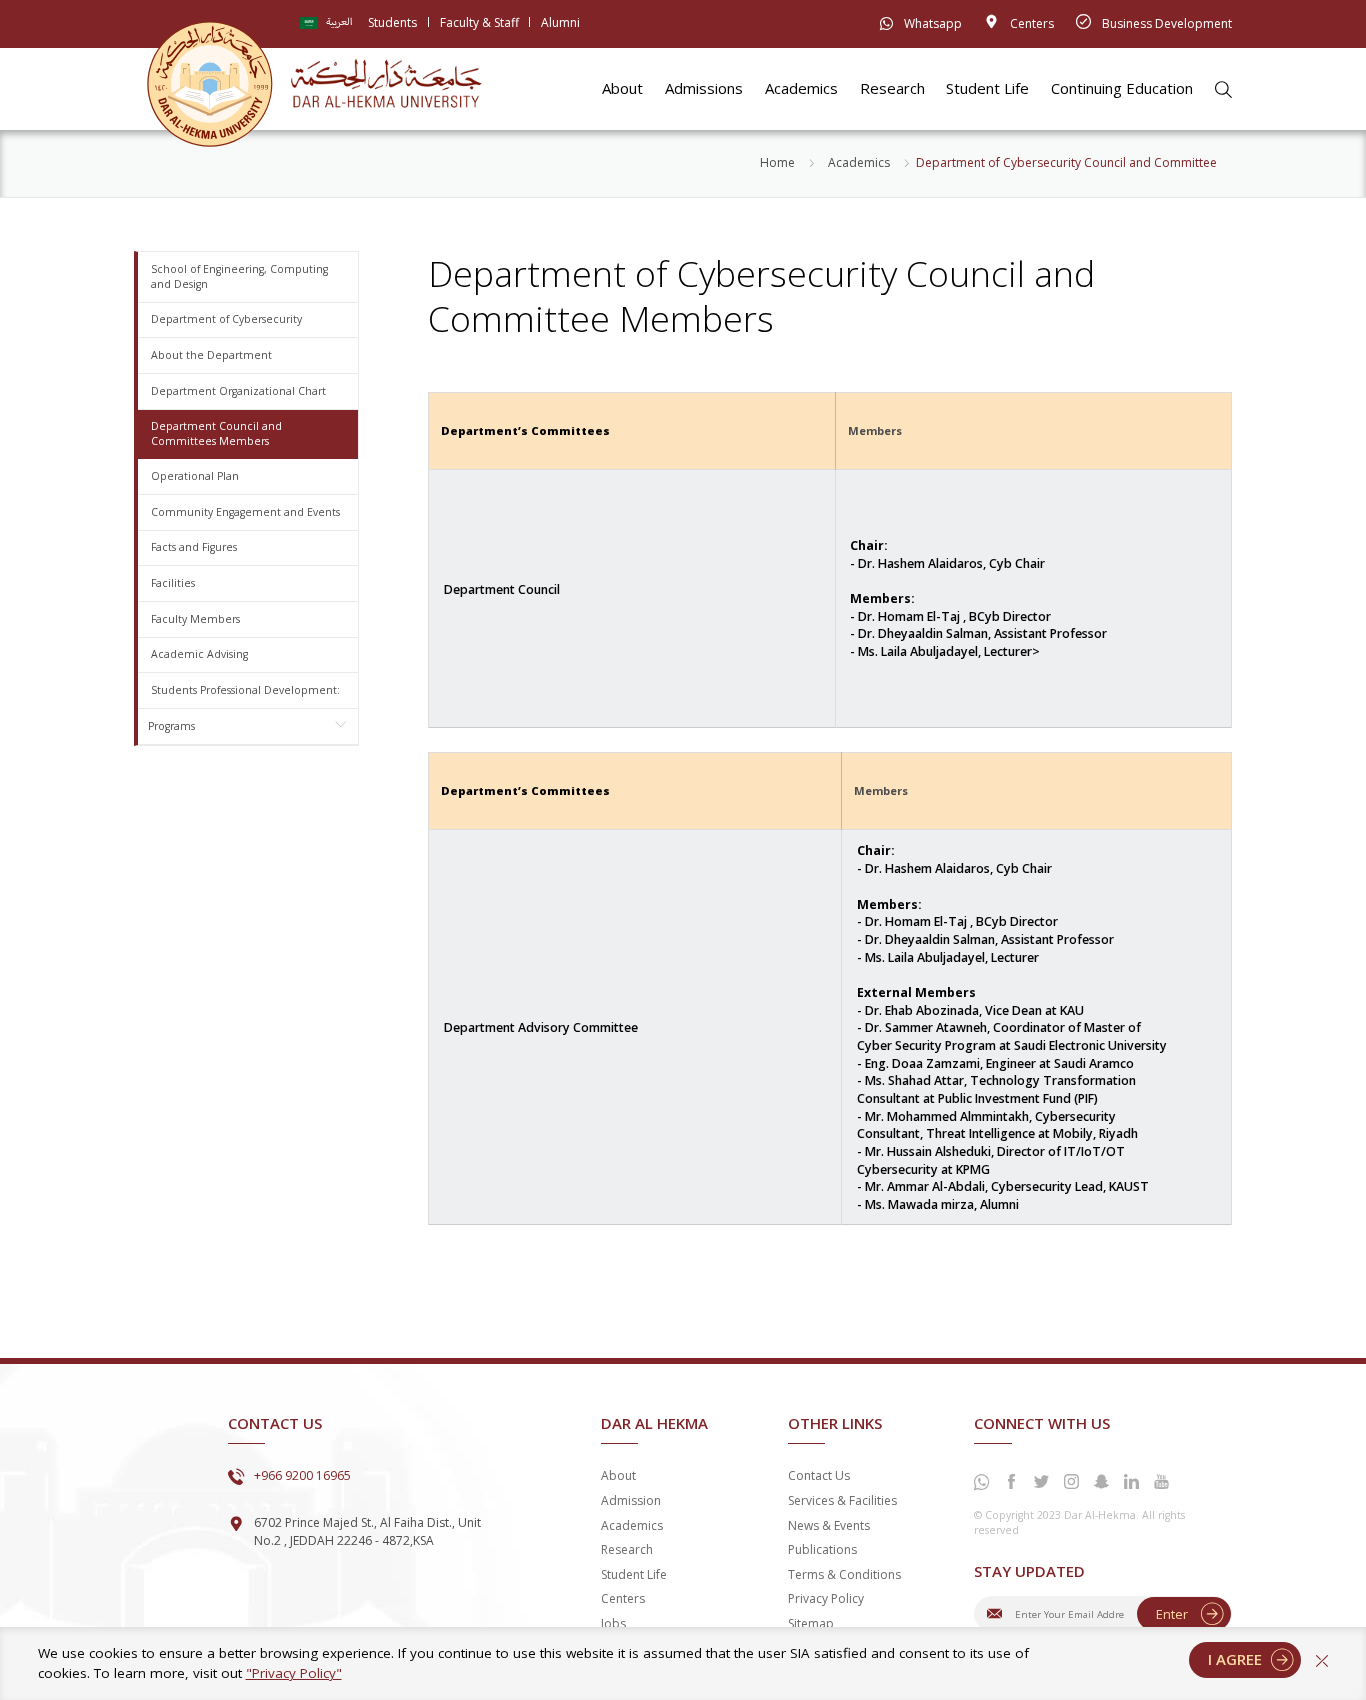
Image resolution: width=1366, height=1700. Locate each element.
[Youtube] (1162, 1482)
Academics (801, 88)
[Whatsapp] (982, 1483)
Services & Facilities (842, 1500)
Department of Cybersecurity (226, 319)
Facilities (173, 583)
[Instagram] (1072, 1482)
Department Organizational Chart (238, 391)
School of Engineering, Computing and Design (239, 276)
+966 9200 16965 (302, 1475)
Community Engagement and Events (245, 512)
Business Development (1165, 23)
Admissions (704, 88)
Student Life (987, 88)
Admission (631, 1500)
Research (892, 88)
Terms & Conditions (844, 1574)
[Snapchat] (1102, 1482)
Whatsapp (931, 23)
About (622, 88)
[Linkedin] (1132, 1482)
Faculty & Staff (479, 22)
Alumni (560, 22)
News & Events (829, 1525)
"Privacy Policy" (294, 1673)
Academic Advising (199, 654)
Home (777, 162)
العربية (339, 22)
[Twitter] (1042, 1482)
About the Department (211, 355)
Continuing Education (1122, 88)
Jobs (613, 1623)
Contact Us (819, 1475)
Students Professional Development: (245, 690)
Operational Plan (195, 476)
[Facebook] (1012, 1482)
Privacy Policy (826, 1598)
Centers (1030, 23)
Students (392, 22)
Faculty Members (195, 619)
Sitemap (811, 1623)
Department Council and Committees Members (216, 433)
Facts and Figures (194, 547)
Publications (822, 1549)
